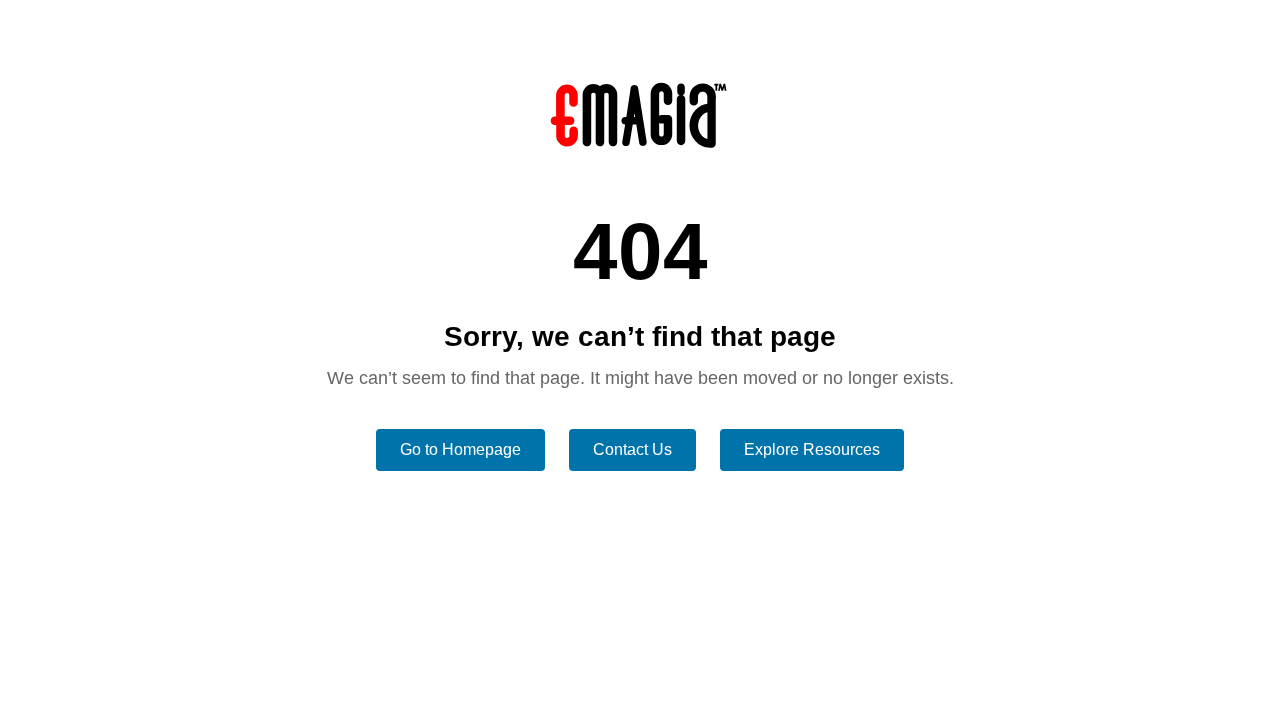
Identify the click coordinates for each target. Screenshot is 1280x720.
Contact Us (632, 449)
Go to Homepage (460, 449)
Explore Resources (812, 449)
